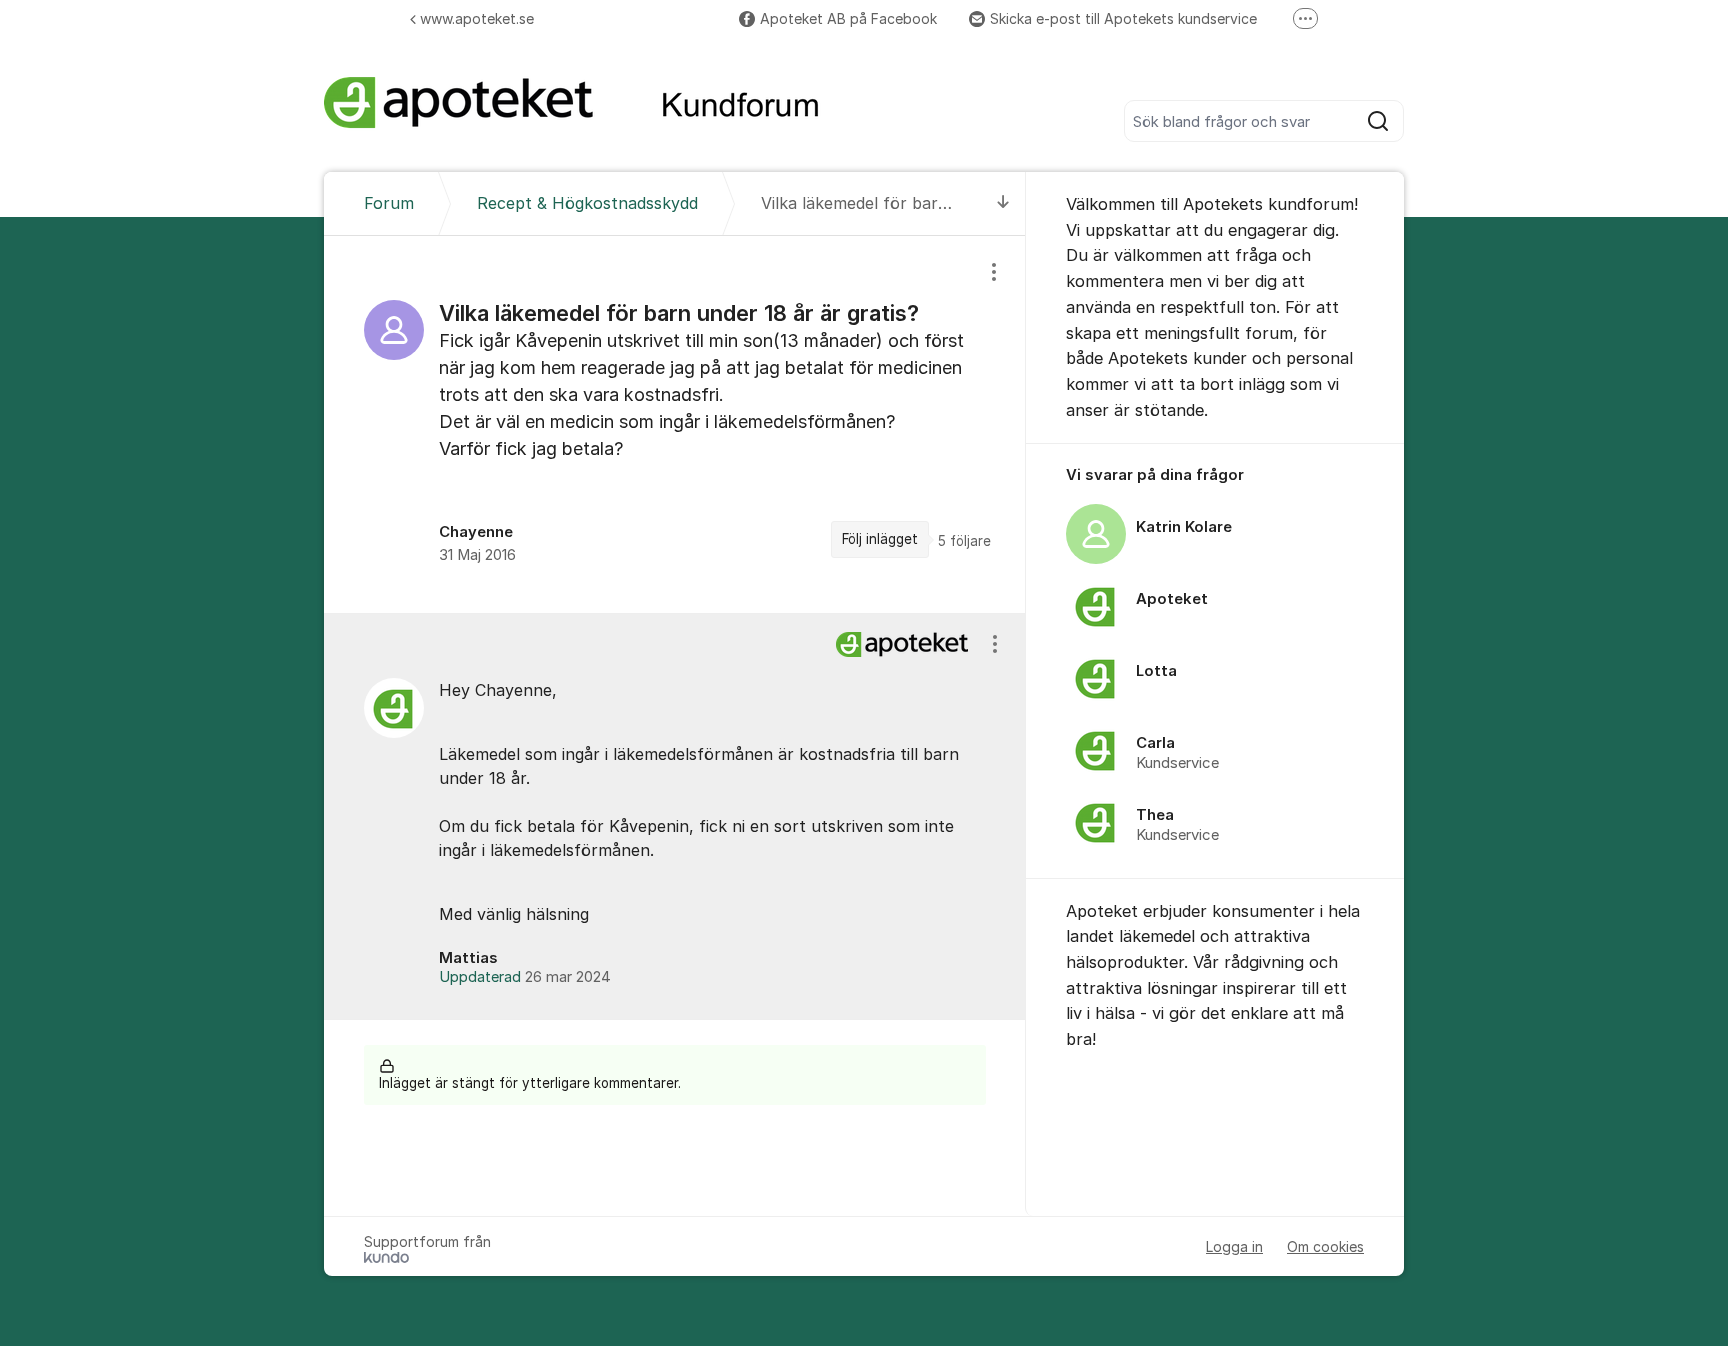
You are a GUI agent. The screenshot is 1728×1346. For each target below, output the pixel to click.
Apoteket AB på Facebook (848, 18)
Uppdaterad (525, 977)
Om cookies (1325, 1246)
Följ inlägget (880, 539)
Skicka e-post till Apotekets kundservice (1123, 18)
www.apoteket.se (477, 18)
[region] (675, 424)
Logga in (1234, 1246)
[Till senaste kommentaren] (1003, 203)
